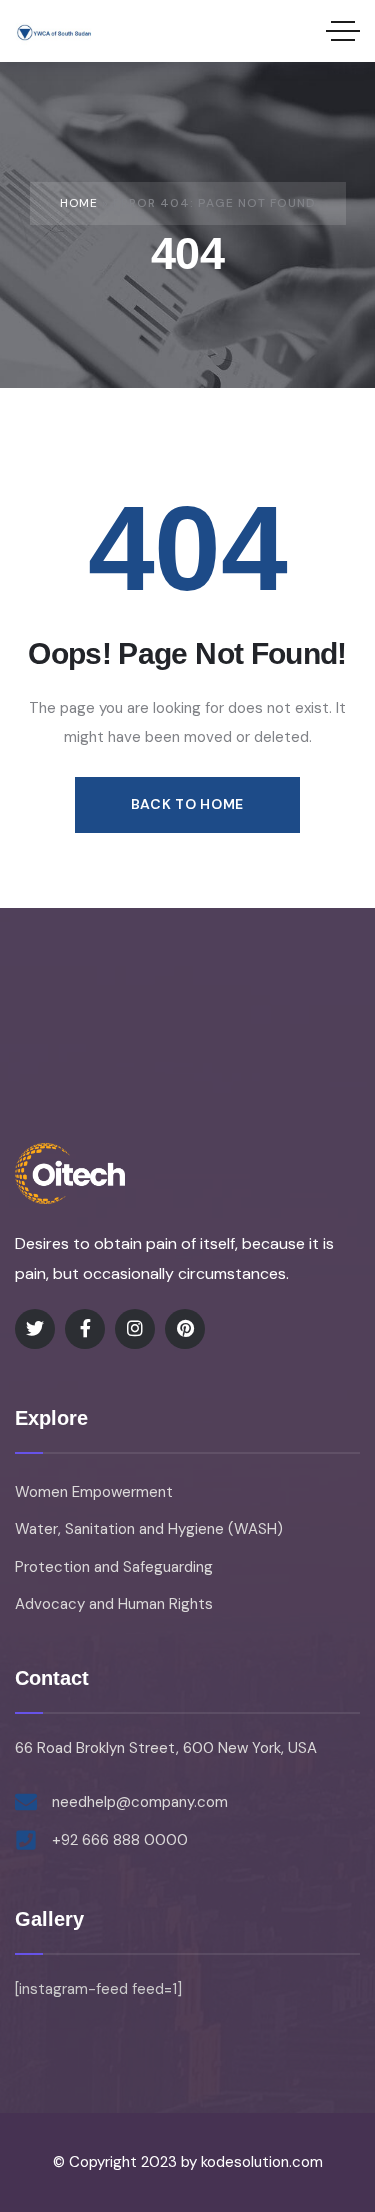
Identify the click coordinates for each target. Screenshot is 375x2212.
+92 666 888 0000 (120, 1840)
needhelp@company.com (140, 1802)
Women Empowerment (94, 1492)
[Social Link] (35, 1329)
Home (79, 203)
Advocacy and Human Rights (114, 1604)
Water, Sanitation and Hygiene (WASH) (149, 1529)
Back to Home (187, 804)
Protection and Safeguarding (114, 1567)
